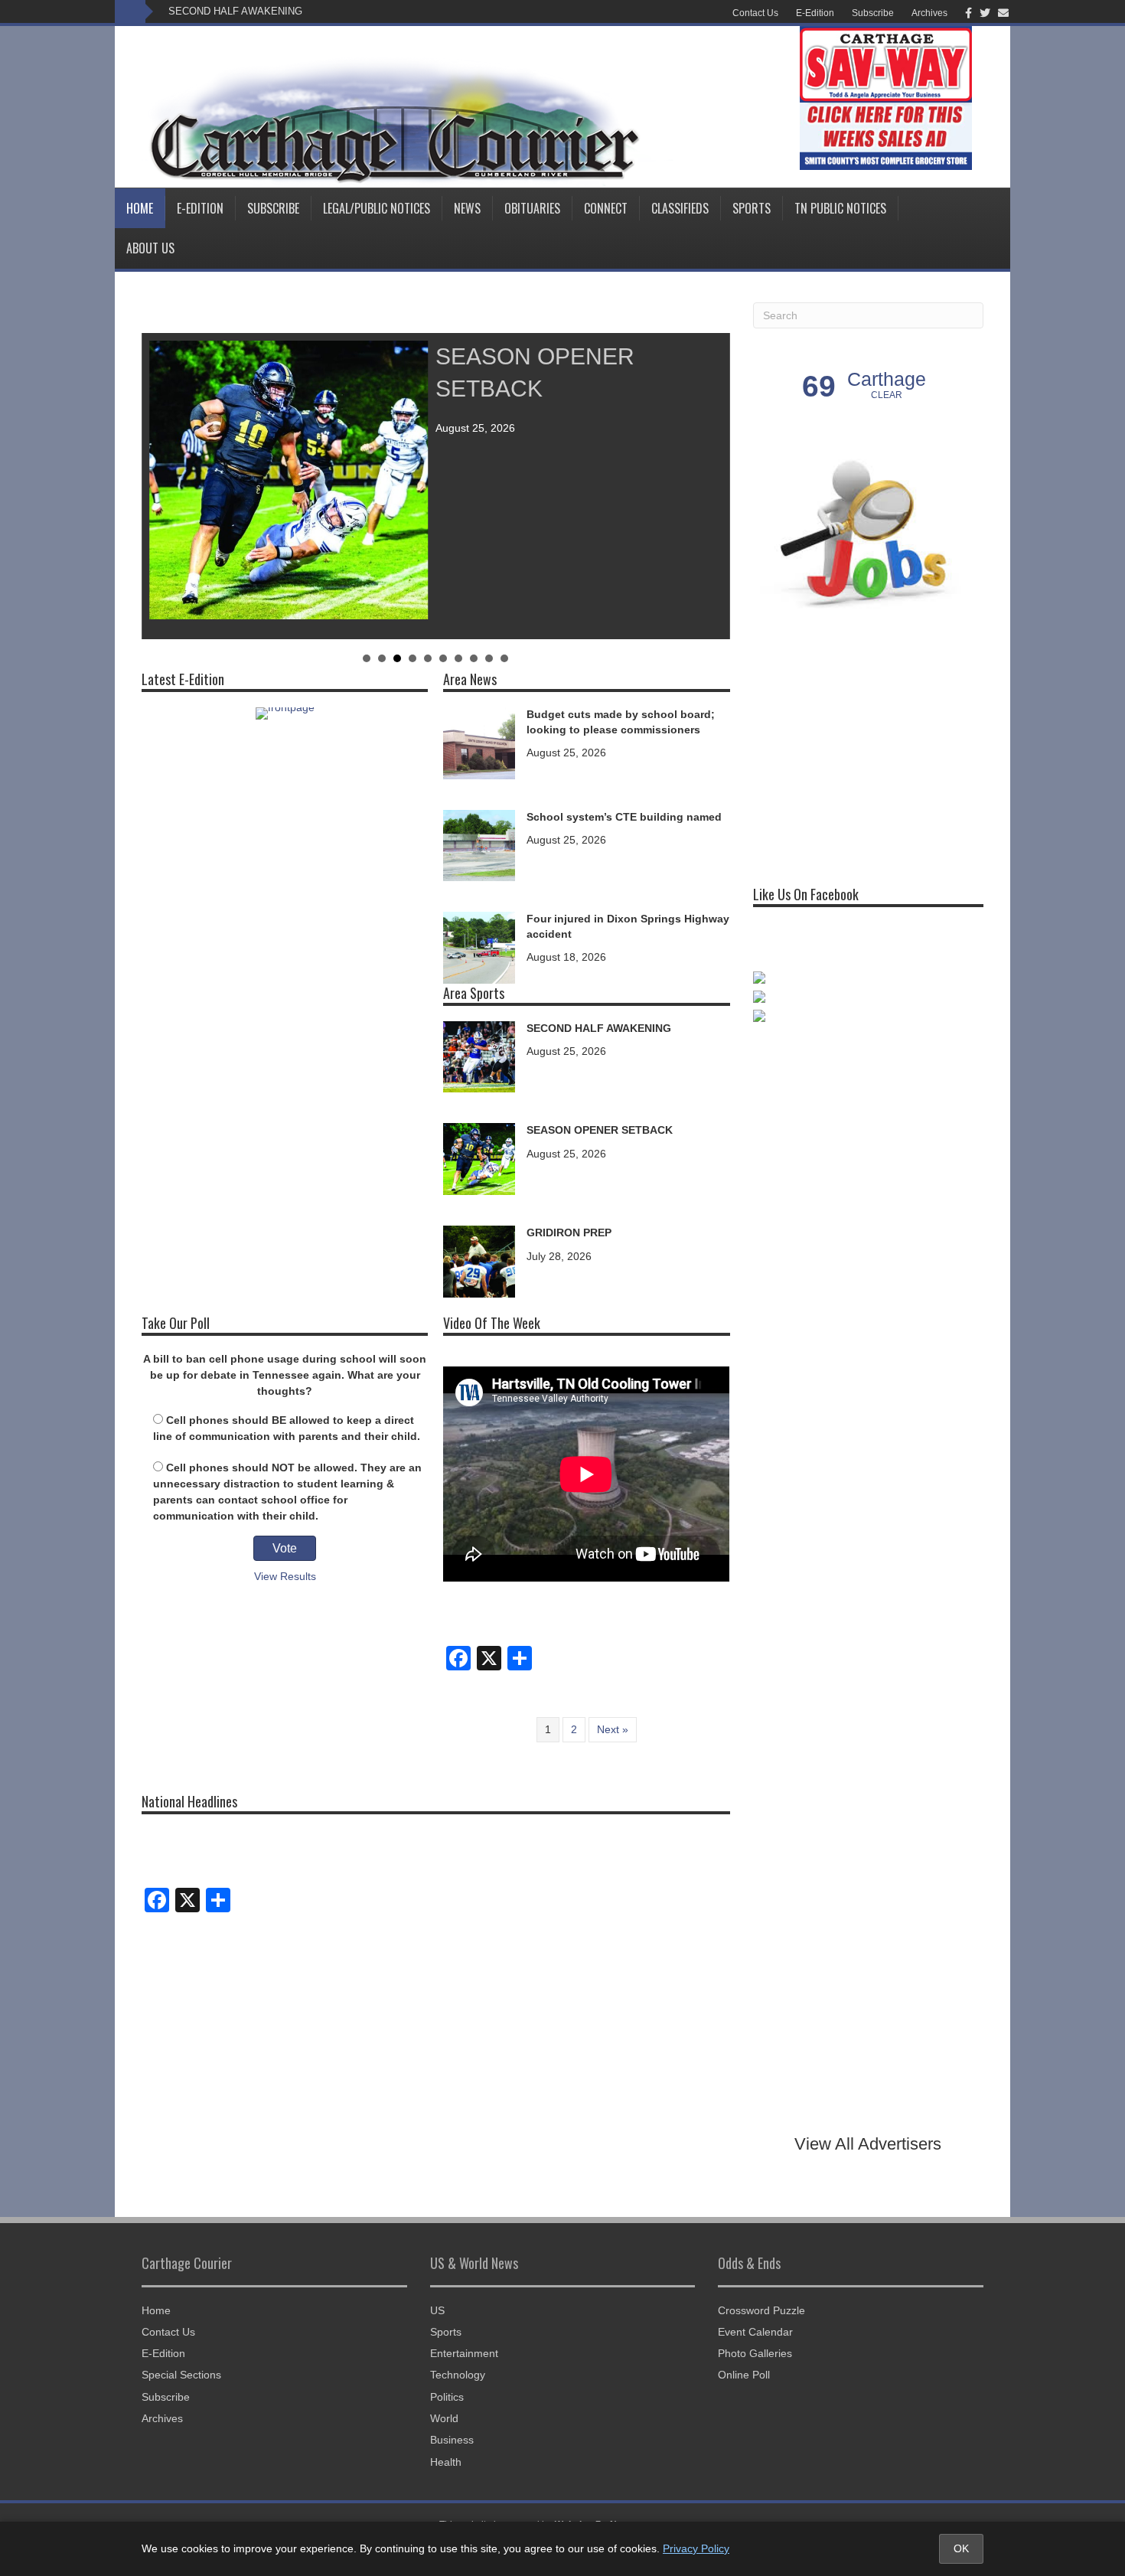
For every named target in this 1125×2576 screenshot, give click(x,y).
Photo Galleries (755, 2353)
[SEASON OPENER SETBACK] (479, 1158)
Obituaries (532, 208)
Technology (458, 2375)
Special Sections (181, 2375)
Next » (613, 1729)
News (467, 208)
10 (504, 658)
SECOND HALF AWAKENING (235, 11)
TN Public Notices (840, 208)
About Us (150, 248)
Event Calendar (755, 2332)
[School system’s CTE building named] (479, 844)
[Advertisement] (868, 747)
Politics (447, 2397)
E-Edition (815, 13)
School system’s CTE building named (624, 817)
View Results (285, 1576)
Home (140, 208)
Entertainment (464, 2353)
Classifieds (680, 208)
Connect (606, 208)
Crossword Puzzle (761, 2310)
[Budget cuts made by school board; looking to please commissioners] (479, 742)
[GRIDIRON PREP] (479, 1260)
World (444, 2418)
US (437, 2310)
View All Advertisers (868, 2144)
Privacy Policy (696, 2548)
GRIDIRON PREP (569, 1232)
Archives (929, 13)
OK (961, 2548)
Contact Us (755, 13)
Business (452, 2440)
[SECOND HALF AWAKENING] (479, 1056)
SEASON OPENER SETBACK (600, 1130)
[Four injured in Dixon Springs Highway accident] (479, 947)
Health (446, 2462)
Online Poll (744, 2375)
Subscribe (873, 13)
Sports (752, 208)
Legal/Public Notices (377, 208)
